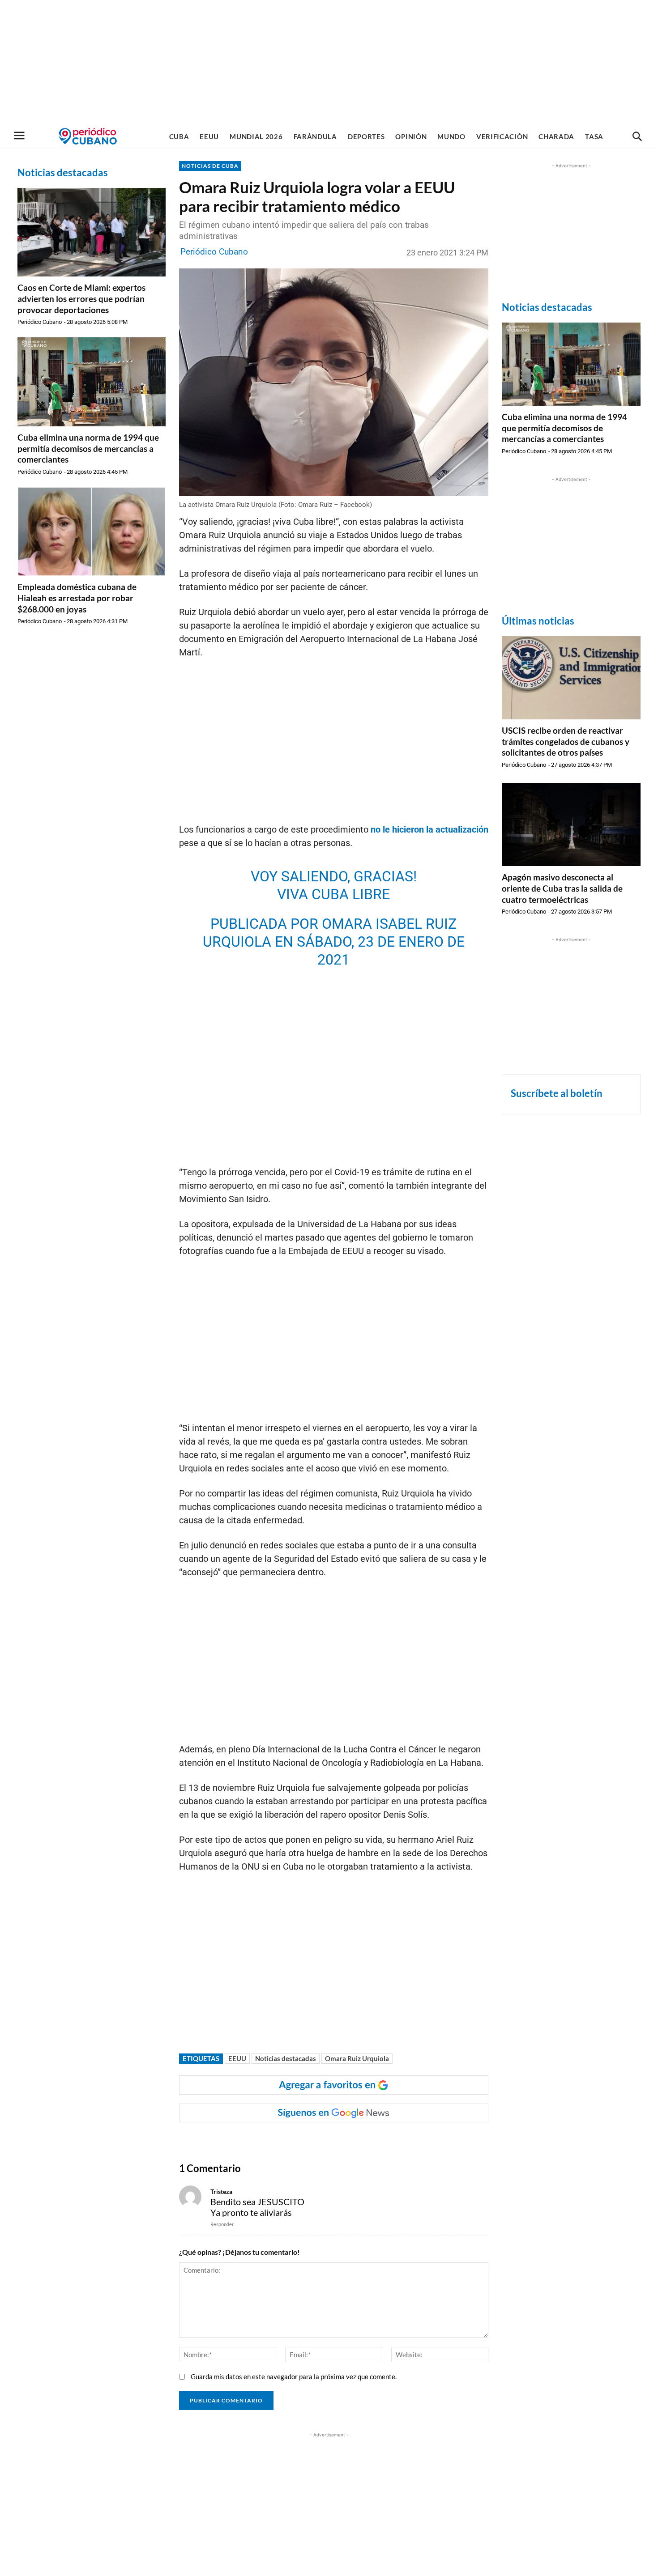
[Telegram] (333, 2140)
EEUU (237, 2058)
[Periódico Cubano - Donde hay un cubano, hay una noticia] (88, 136)
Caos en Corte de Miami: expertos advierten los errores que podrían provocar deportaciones (81, 298)
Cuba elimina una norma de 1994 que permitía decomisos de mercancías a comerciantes (88, 448)
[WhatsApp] (271, 2140)
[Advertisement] (329, 63)
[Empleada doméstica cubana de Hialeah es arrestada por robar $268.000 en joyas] (92, 531)
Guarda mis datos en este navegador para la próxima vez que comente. (294, 2376)
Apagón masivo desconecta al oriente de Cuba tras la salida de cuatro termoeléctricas (562, 888)
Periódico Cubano (40, 322)
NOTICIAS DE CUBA (210, 166)
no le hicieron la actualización (428, 829)
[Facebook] (250, 2140)
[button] (637, 137)
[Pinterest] (312, 2140)
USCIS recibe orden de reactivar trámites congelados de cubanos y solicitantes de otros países (566, 741)
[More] (354, 2140)
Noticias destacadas (286, 2058)
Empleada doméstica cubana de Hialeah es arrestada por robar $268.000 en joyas (77, 598)
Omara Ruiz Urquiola (357, 2058)
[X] (291, 2140)
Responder (222, 2224)
